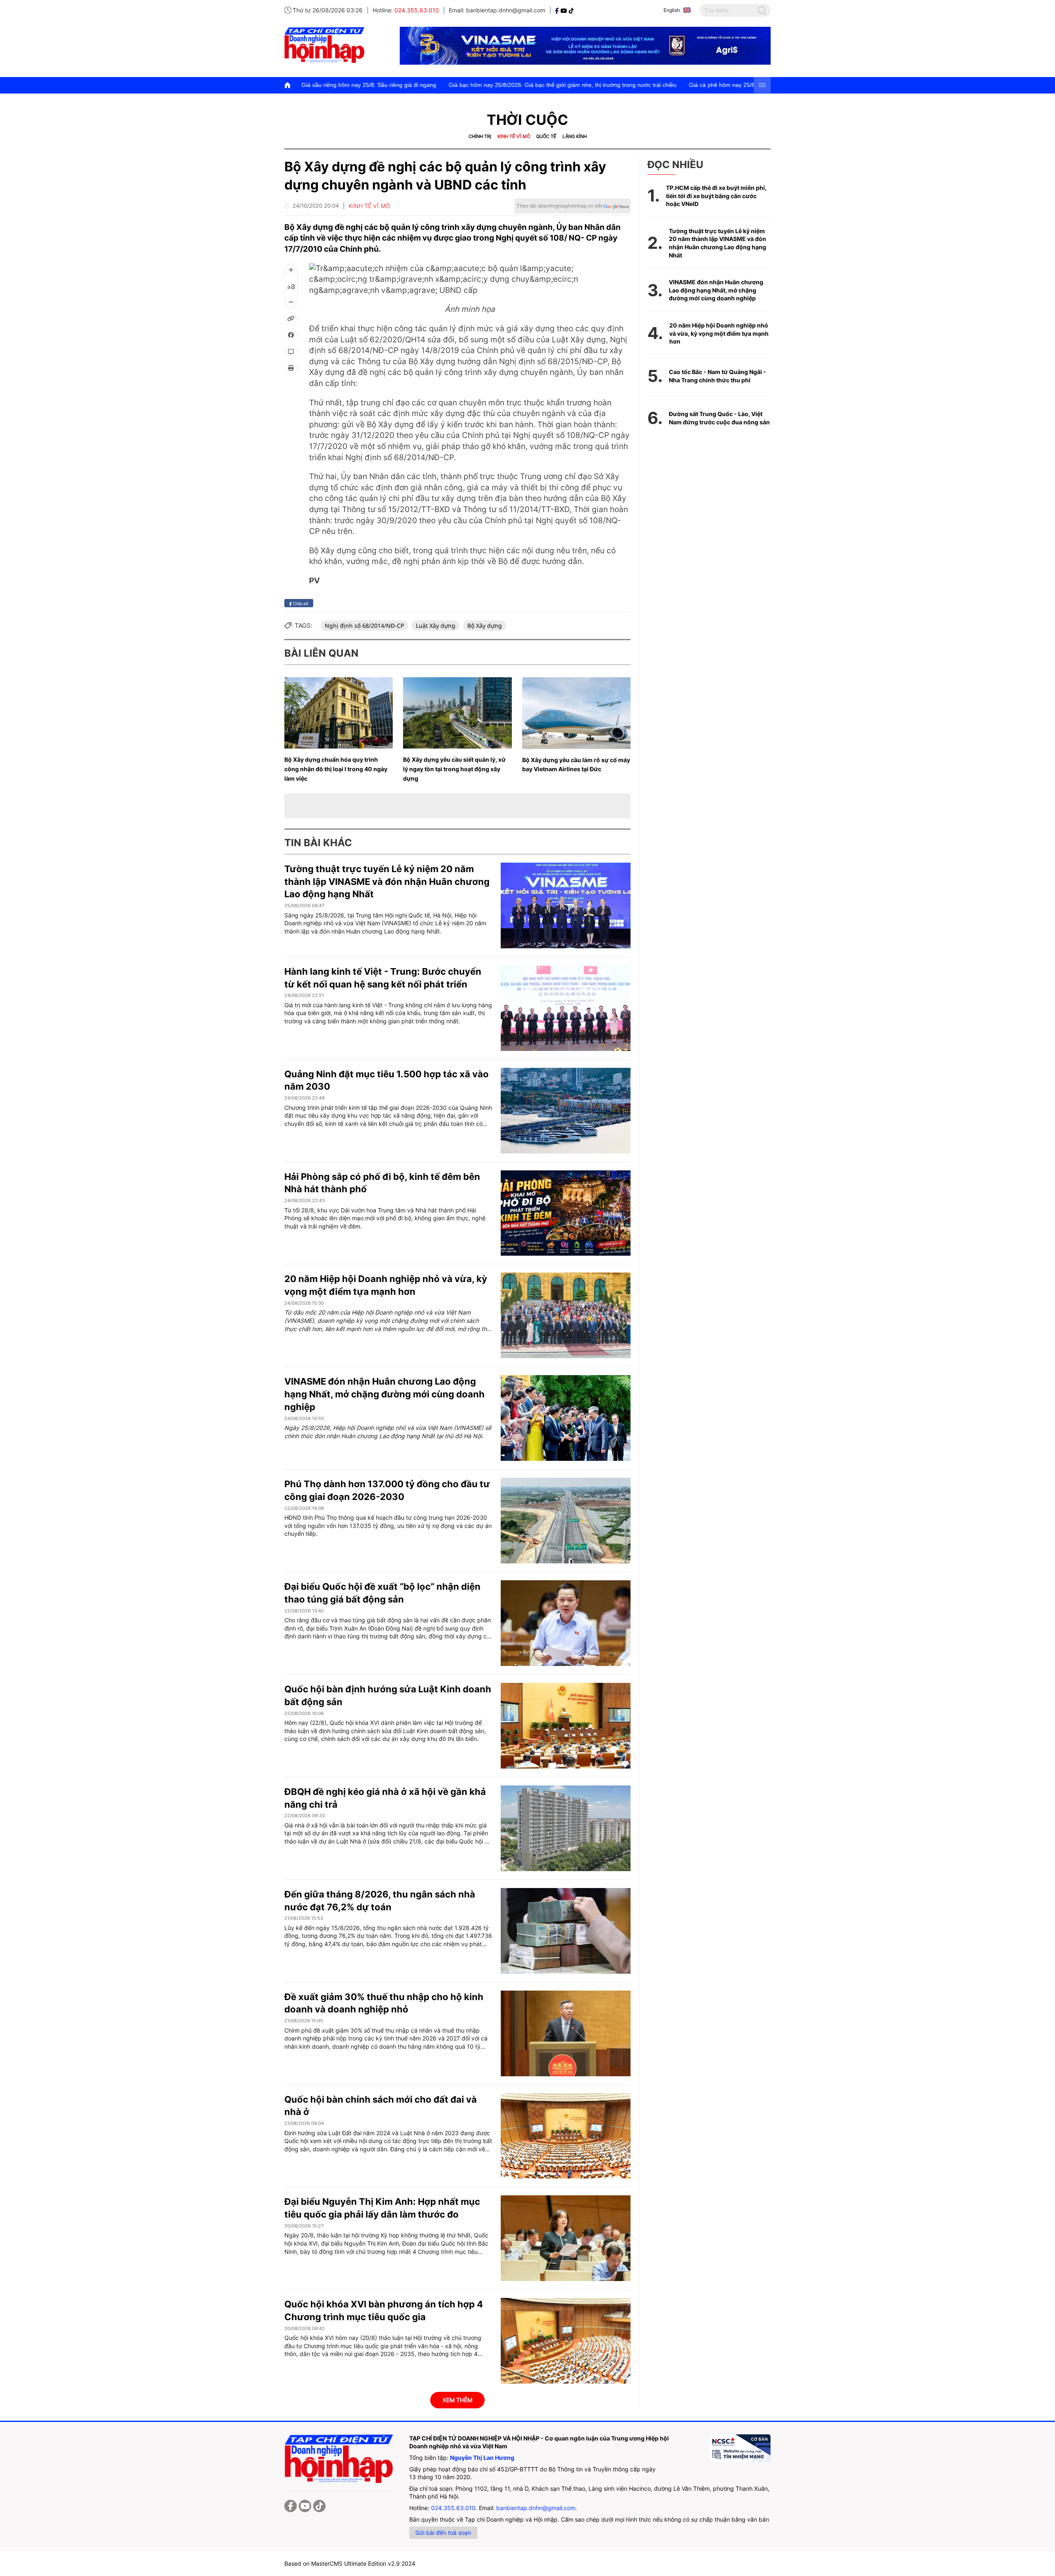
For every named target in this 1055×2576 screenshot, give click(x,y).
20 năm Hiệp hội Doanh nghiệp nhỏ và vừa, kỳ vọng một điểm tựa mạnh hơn (719, 333)
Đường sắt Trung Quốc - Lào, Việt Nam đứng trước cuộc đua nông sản (719, 418)
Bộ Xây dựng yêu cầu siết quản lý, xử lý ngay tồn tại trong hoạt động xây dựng (454, 769)
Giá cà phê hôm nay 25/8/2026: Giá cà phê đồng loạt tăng (588, 85)
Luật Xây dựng (436, 626)
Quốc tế (546, 136)
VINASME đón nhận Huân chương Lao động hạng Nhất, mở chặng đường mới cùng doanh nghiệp (384, 1394)
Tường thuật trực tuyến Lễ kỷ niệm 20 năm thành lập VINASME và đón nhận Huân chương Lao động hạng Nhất (387, 882)
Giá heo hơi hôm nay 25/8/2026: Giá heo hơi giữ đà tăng (750, 85)
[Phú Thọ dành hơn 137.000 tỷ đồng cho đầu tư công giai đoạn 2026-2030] (566, 1521)
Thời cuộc (527, 120)
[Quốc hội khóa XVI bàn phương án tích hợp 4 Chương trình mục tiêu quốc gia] (566, 2341)
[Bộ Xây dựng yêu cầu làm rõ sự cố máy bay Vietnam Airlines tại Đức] (576, 713)
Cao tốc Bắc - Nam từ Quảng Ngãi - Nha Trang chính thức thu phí (717, 376)
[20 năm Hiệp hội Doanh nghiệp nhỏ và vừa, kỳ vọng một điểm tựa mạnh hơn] (566, 1315)
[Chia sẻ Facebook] (291, 335)
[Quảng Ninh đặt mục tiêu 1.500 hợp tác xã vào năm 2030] (566, 1111)
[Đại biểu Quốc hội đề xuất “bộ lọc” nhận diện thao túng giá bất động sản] (566, 1623)
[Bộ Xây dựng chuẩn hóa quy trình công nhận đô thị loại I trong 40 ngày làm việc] (339, 713)
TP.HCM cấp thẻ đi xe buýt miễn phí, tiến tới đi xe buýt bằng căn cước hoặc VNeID (716, 196)
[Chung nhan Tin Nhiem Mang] (740, 2448)
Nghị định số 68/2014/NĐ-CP (364, 626)
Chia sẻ (300, 603)
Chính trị (480, 136)
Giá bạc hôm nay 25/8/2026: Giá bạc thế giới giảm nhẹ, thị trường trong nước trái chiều (386, 85)
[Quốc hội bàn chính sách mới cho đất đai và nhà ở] (566, 2136)
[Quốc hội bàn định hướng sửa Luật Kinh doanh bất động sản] (566, 1726)
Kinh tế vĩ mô (514, 136)
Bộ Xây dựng (485, 626)
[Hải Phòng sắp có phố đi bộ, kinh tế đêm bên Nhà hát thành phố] (566, 1213)
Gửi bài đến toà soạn (443, 2533)
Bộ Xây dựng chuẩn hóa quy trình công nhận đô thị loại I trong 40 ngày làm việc (336, 769)
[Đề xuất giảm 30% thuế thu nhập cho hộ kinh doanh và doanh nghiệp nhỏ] (566, 2033)
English (672, 10)
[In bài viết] (291, 368)
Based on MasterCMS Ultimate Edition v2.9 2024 (350, 2563)
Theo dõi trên (560, 206)
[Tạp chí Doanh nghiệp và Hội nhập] (558, 10)
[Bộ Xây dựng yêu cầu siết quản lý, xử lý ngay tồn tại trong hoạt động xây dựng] (457, 713)
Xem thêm (457, 2400)
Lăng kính (575, 136)
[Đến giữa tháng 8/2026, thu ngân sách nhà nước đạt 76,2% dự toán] (566, 1931)
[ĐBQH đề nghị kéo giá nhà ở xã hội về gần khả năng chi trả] (566, 1828)
